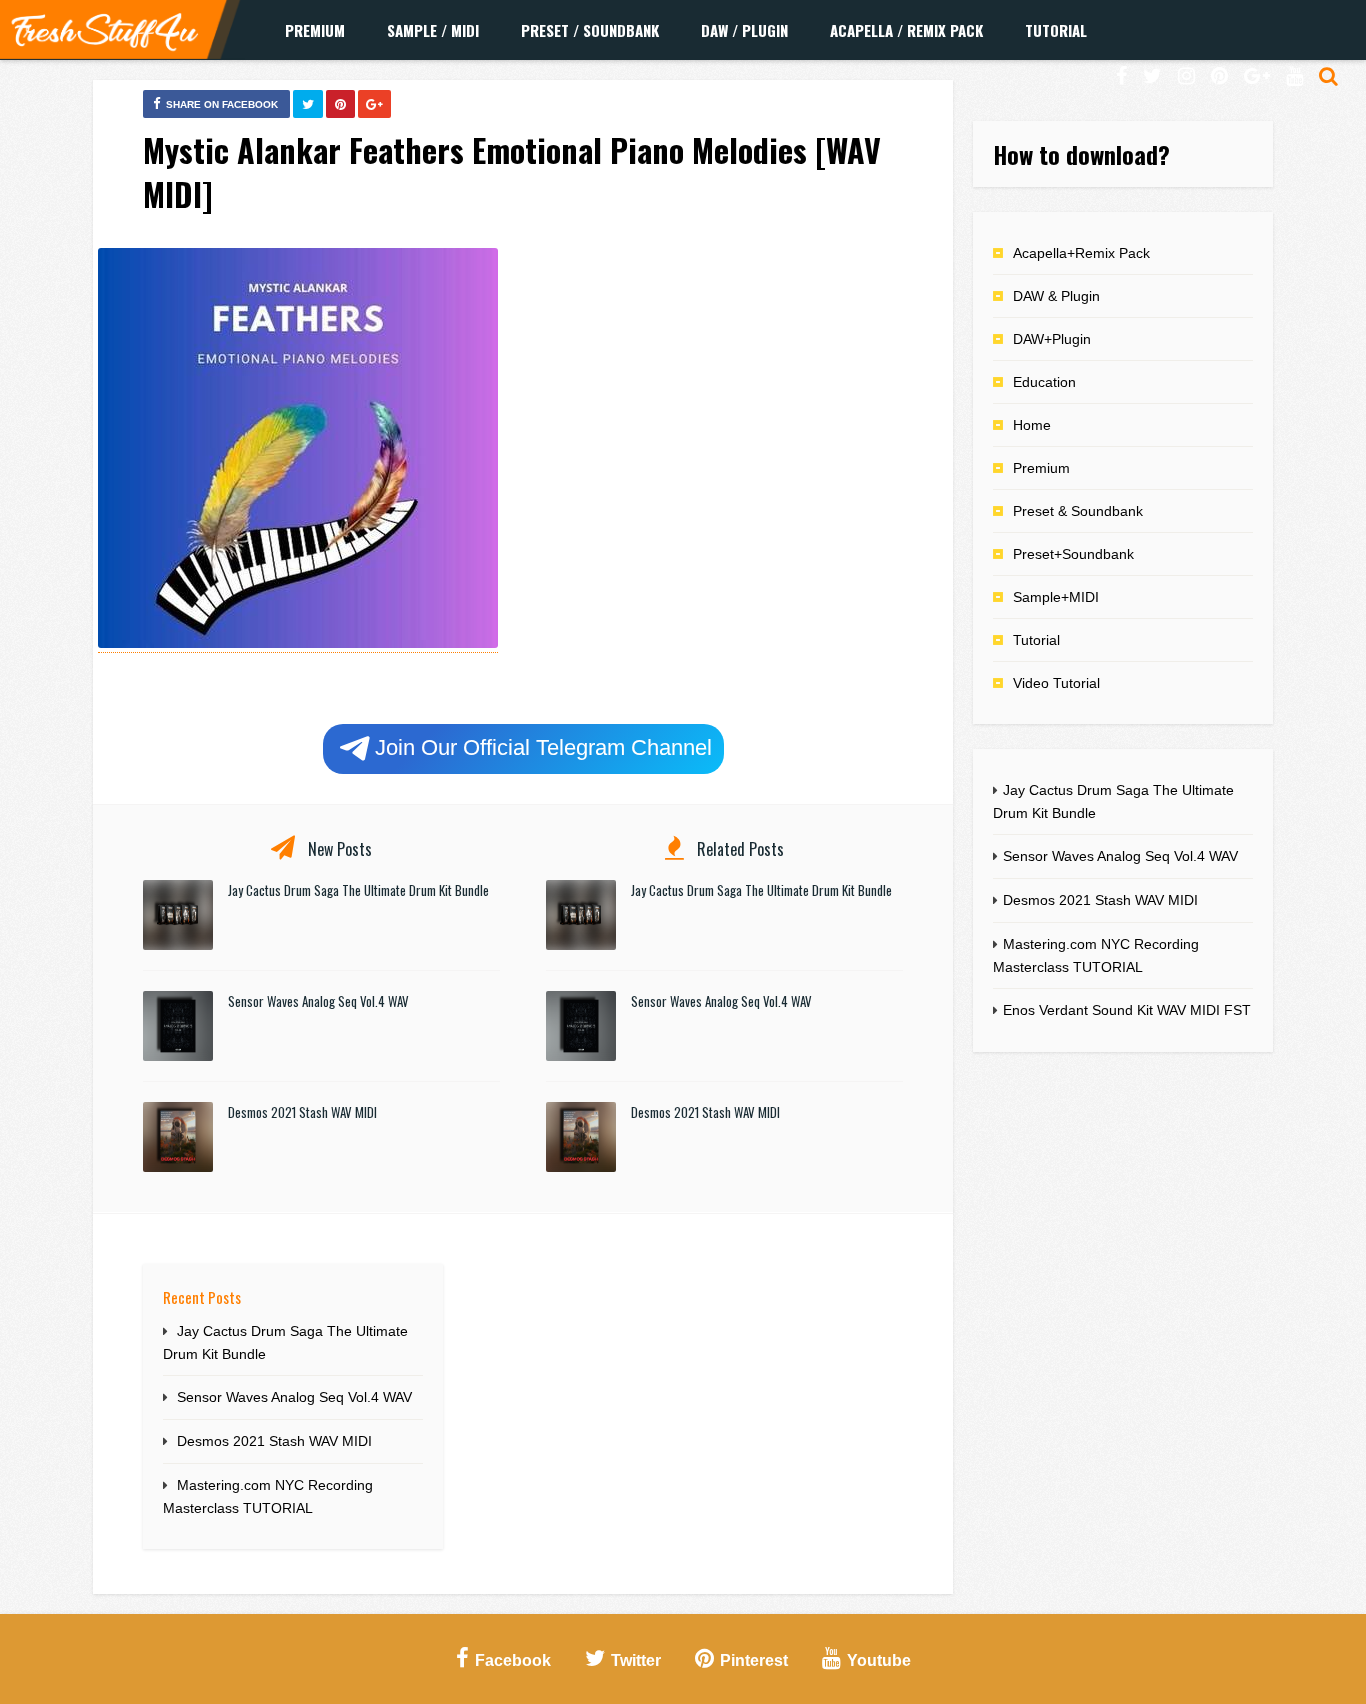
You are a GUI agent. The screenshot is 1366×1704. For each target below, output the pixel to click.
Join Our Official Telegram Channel (543, 747)
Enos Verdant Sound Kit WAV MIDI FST (1127, 1010)
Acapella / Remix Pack (906, 30)
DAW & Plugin (1056, 296)
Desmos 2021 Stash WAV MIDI (302, 1112)
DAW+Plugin (1052, 339)
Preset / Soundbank (590, 30)
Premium (315, 30)
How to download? (1081, 154)
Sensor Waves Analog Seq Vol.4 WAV (318, 1001)
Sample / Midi (433, 30)
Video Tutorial (1056, 683)
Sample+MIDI (1056, 597)
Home (1032, 425)
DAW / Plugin (744, 30)
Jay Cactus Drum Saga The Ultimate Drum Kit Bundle (358, 890)
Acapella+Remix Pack (1081, 253)
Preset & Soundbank (1078, 511)
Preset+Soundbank (1073, 554)
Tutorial (1056, 30)
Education (1044, 382)
